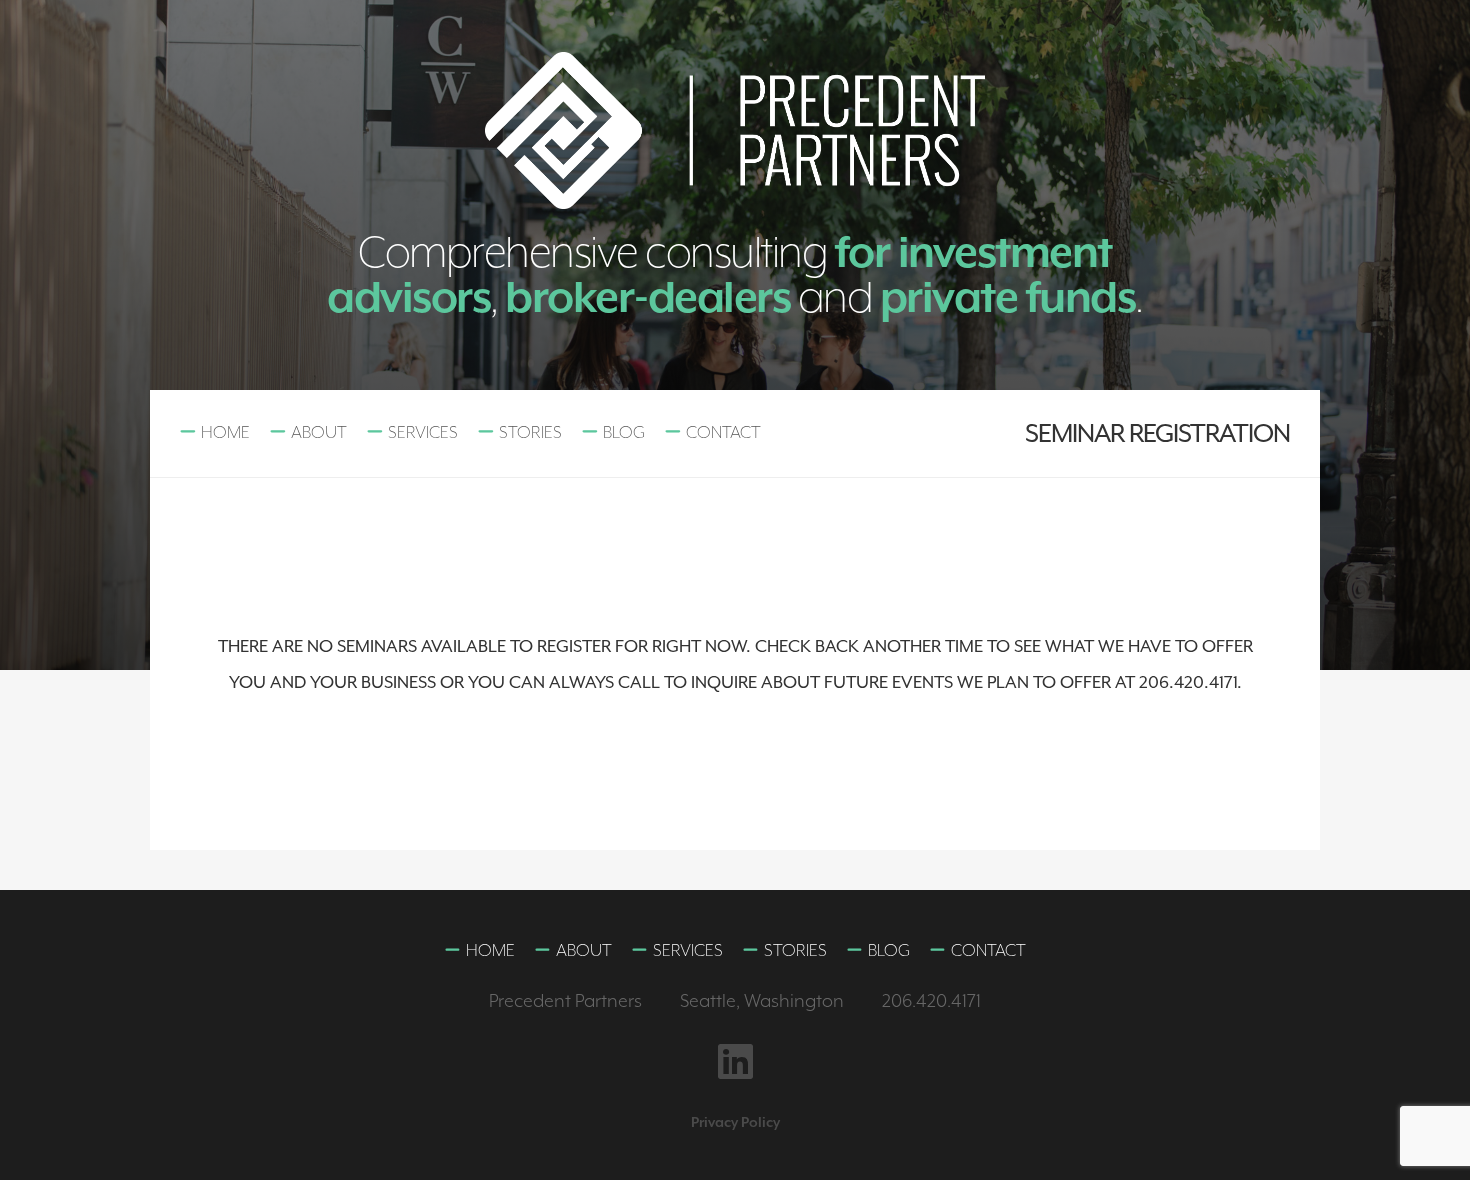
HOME (225, 432)
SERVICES (423, 432)
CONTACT (723, 432)
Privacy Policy (735, 1122)
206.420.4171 (931, 1000)
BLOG (624, 432)
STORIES (530, 432)
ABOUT (319, 432)
